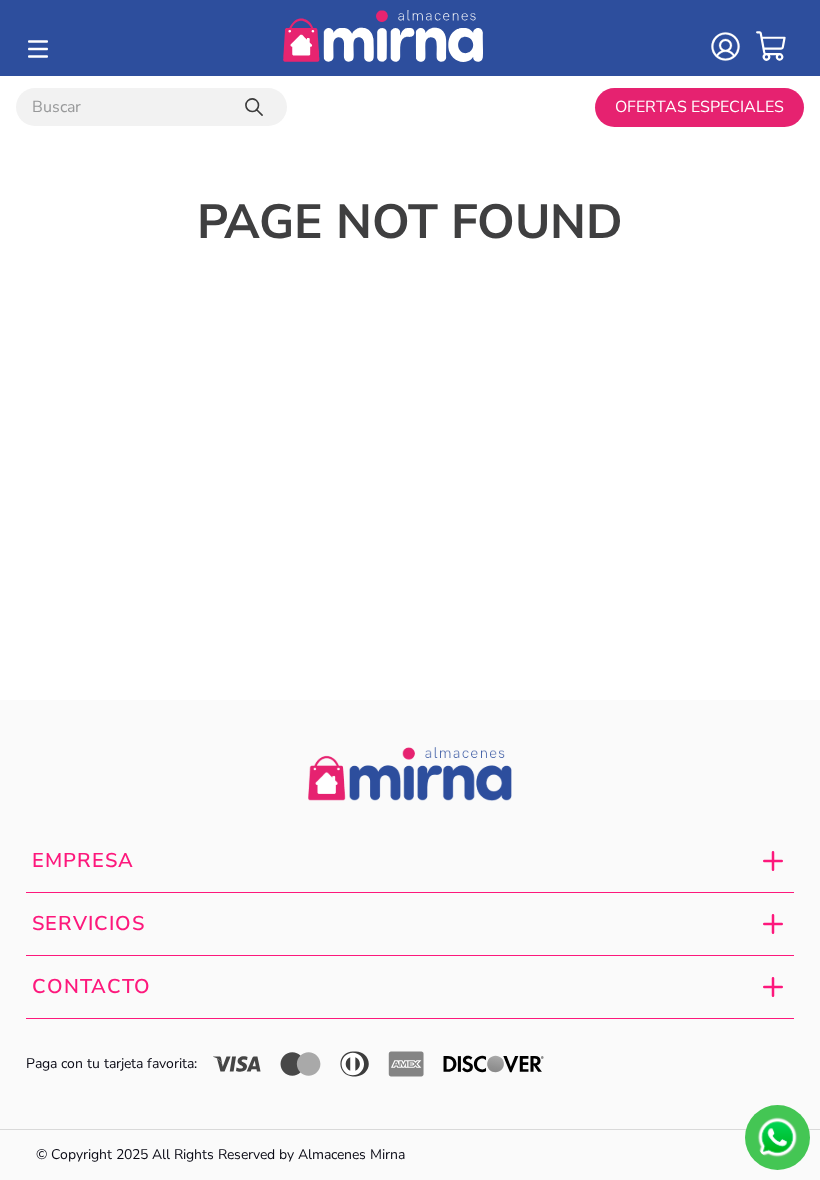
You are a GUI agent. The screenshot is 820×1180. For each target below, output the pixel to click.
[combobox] (151, 107)
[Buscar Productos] (258, 107)
